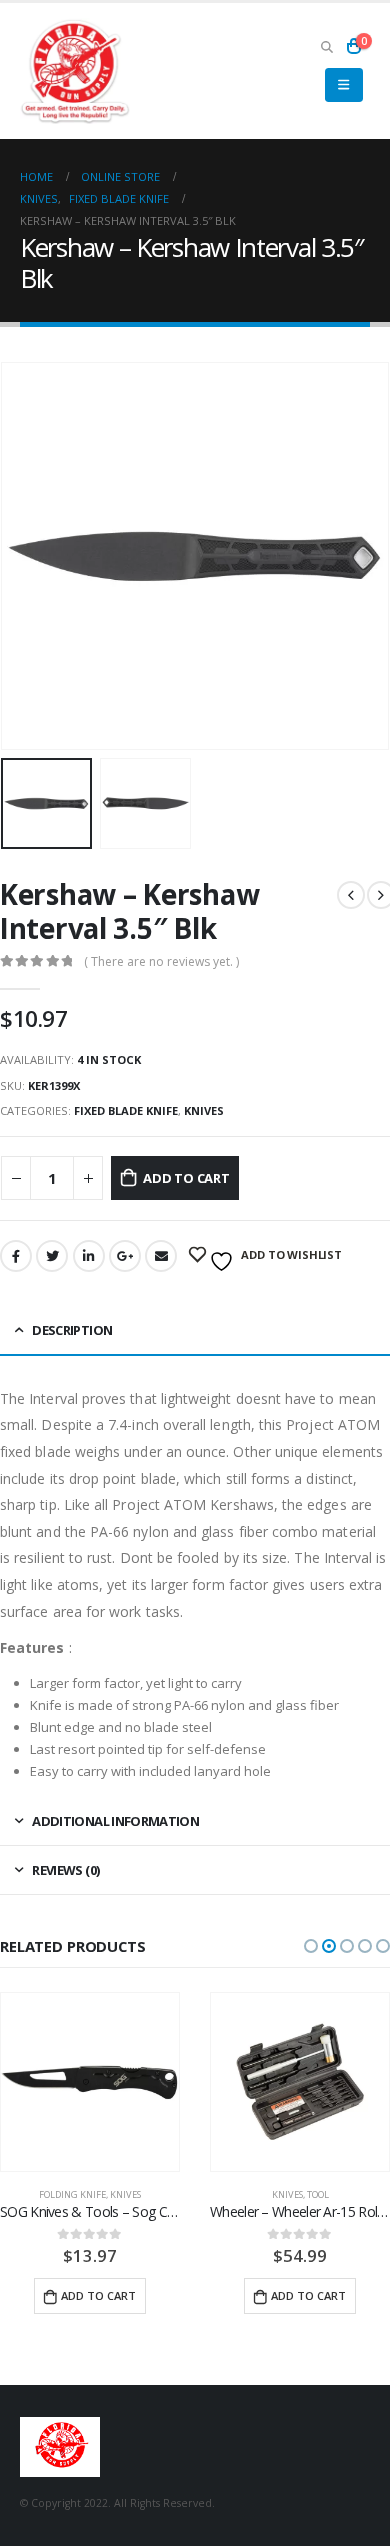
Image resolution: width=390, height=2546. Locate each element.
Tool (318, 2194)
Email (161, 1256)
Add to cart (186, 1178)
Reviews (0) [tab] (65, 1870)
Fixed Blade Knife (126, 1110)
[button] (311, 1946)
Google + (125, 1256)
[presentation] (25, 556)
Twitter (52, 1256)
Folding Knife (72, 2194)
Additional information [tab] (115, 1821)
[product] (90, 2082)
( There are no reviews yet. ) (161, 961)
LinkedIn (89, 1256)
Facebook (16, 1256)
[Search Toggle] (326, 46)
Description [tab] (72, 1330)
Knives (204, 1110)
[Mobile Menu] (343, 85)
